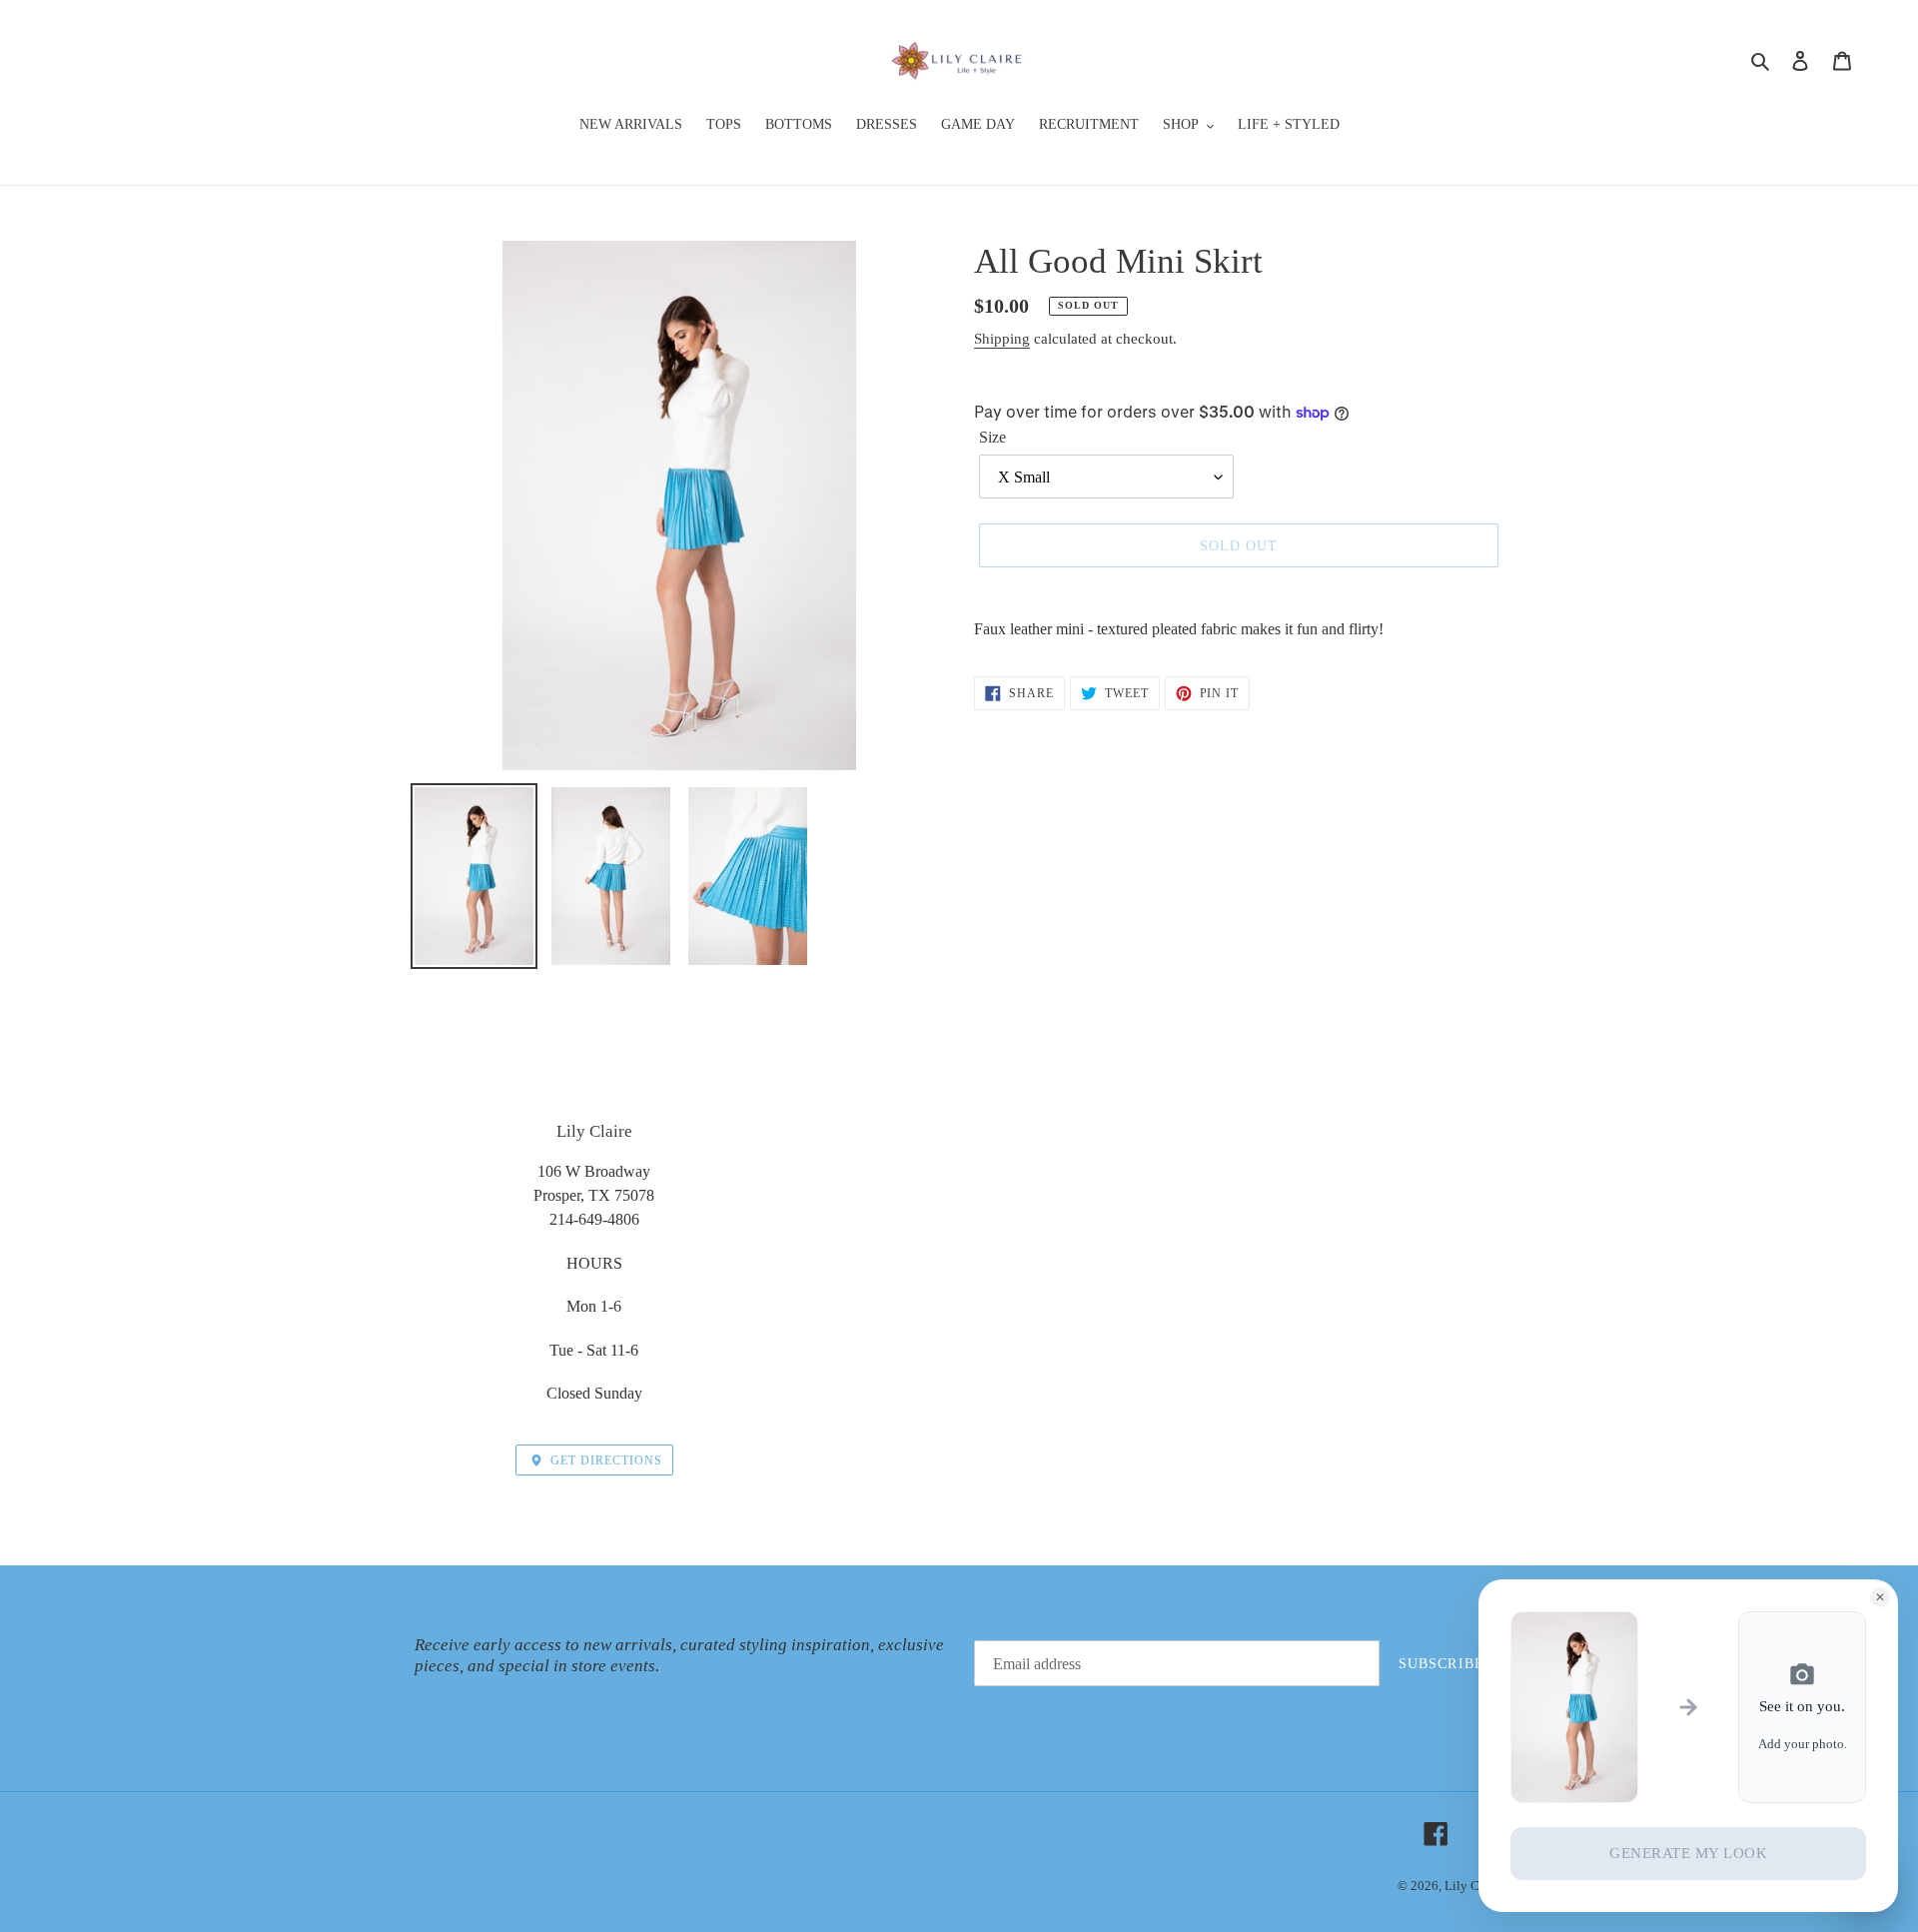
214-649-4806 (594, 1219)
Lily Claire (1474, 1886)
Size (992, 437)
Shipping (1002, 339)
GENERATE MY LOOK (1688, 1853)
